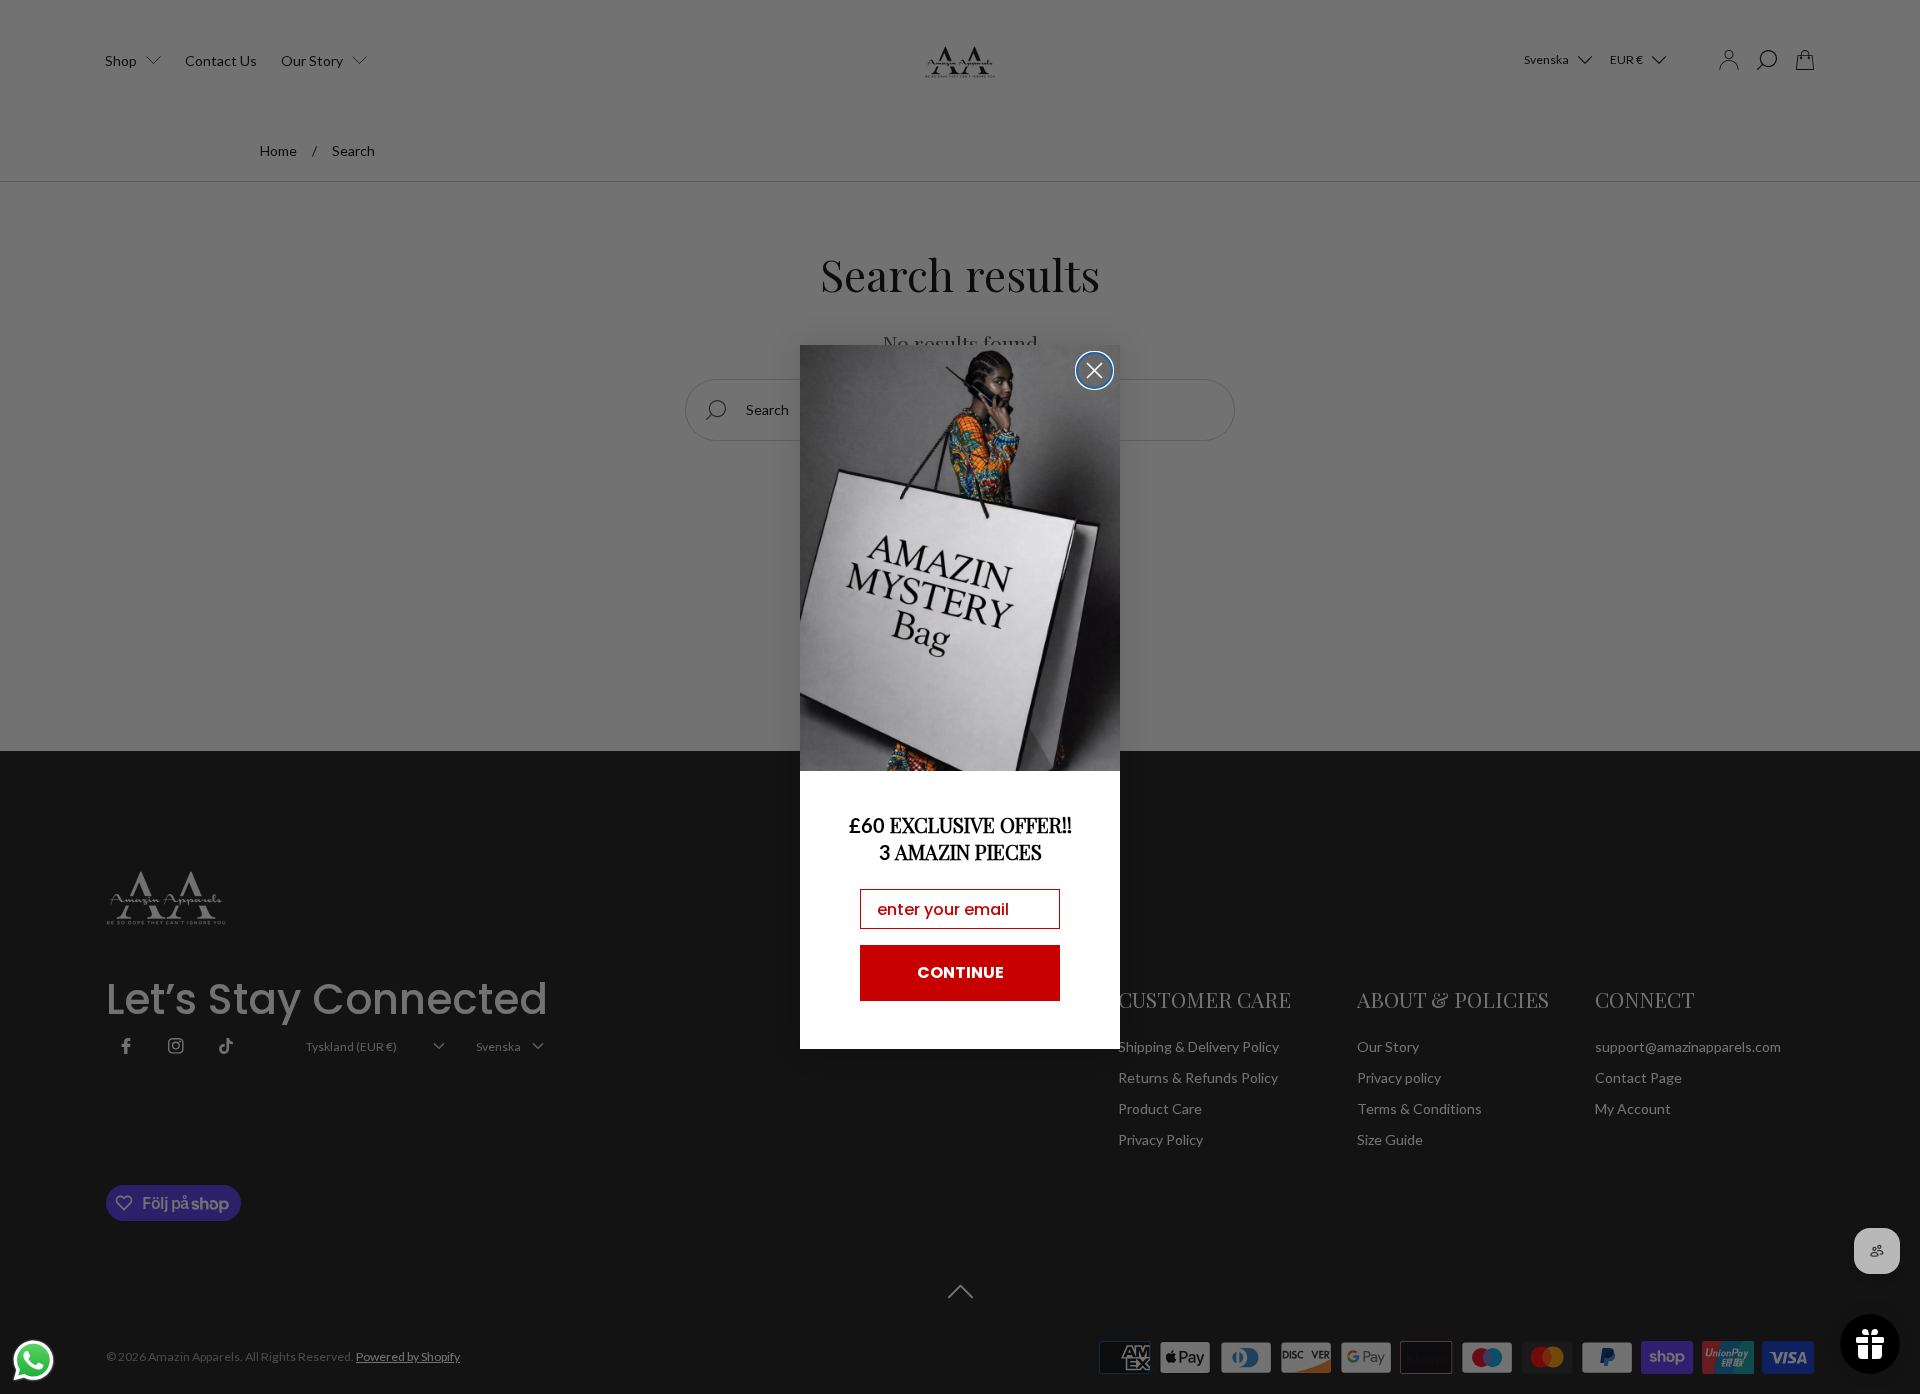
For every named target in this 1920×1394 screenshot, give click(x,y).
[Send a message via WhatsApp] (33, 1360)
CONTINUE (960, 972)
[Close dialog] (1094, 370)
